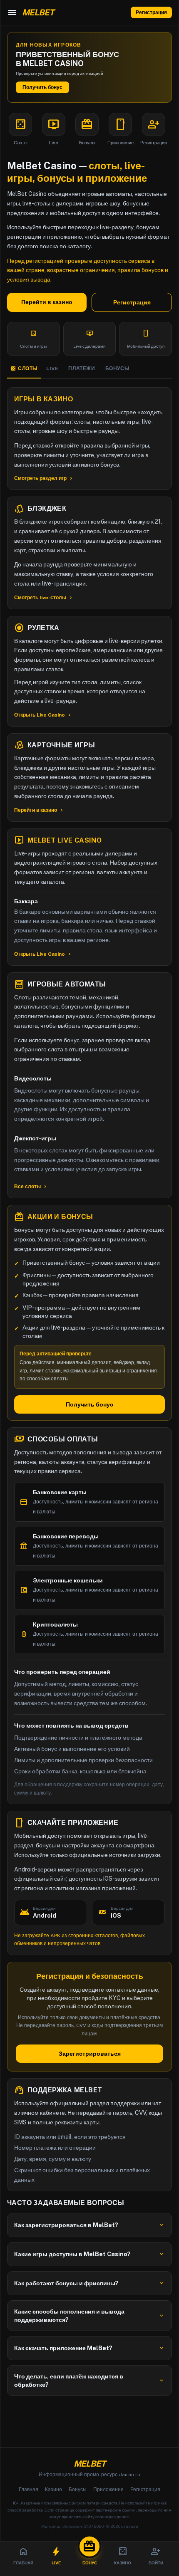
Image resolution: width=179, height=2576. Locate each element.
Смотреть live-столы (44, 598)
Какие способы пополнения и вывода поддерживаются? (89, 2316)
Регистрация (151, 12)
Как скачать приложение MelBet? (89, 2348)
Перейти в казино (47, 302)
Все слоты (31, 1187)
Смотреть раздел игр (44, 478)
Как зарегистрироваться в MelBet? (89, 2225)
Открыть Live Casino (43, 715)
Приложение (108, 2489)
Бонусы (78, 2489)
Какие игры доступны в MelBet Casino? (89, 2254)
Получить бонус (42, 87)
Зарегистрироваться (90, 2054)
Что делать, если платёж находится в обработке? (89, 2381)
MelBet (89, 2464)
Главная (29, 2489)
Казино (53, 2489)
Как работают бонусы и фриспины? (89, 2283)
